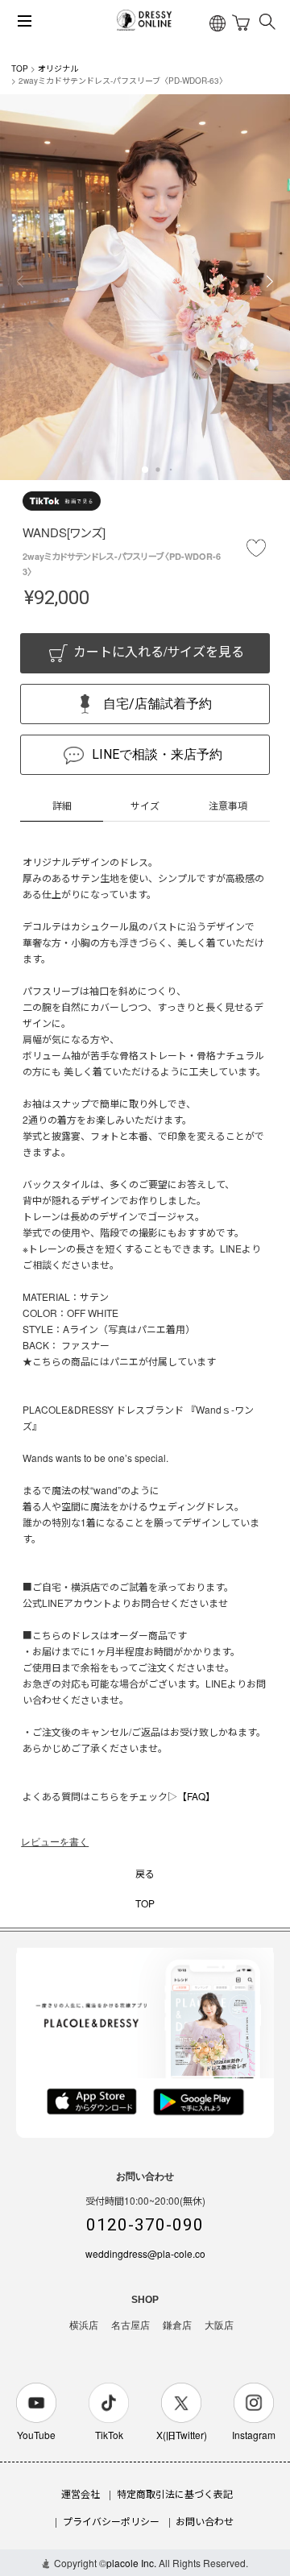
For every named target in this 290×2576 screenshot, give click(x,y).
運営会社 (81, 2493)
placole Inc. (131, 2563)
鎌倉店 (177, 2325)
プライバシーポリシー (111, 2521)
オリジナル (58, 68)
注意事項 (228, 805)
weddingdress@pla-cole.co (145, 2253)
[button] (145, 470)
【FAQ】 (196, 1796)
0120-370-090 (145, 2225)
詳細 (62, 805)
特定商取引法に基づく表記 (175, 2493)
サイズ (145, 805)
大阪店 (219, 2325)
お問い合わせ (205, 2521)
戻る (145, 1873)
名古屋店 (130, 2325)
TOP (20, 68)
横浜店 (84, 2325)
